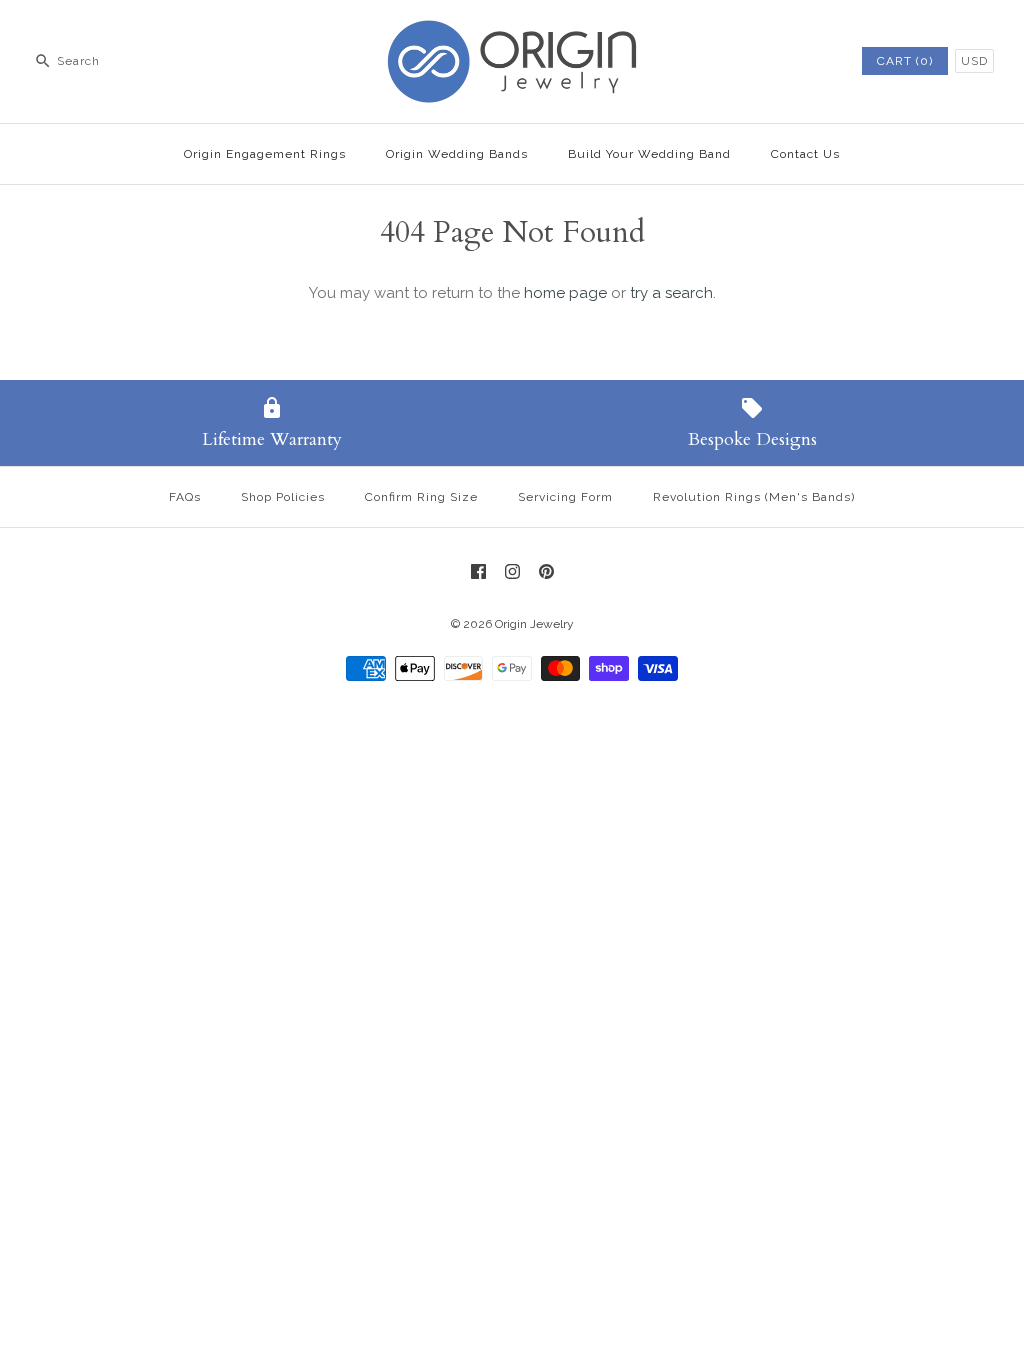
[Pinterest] (546, 571)
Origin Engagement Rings (265, 154)
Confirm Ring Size (421, 497)
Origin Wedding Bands (457, 154)
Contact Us (805, 154)
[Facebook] (478, 571)
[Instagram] (512, 571)
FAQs (185, 497)
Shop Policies (283, 497)
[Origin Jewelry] (512, 32)
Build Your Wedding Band (649, 154)
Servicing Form (565, 497)
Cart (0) (905, 61)
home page (565, 293)
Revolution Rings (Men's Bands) (754, 497)
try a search (671, 293)
